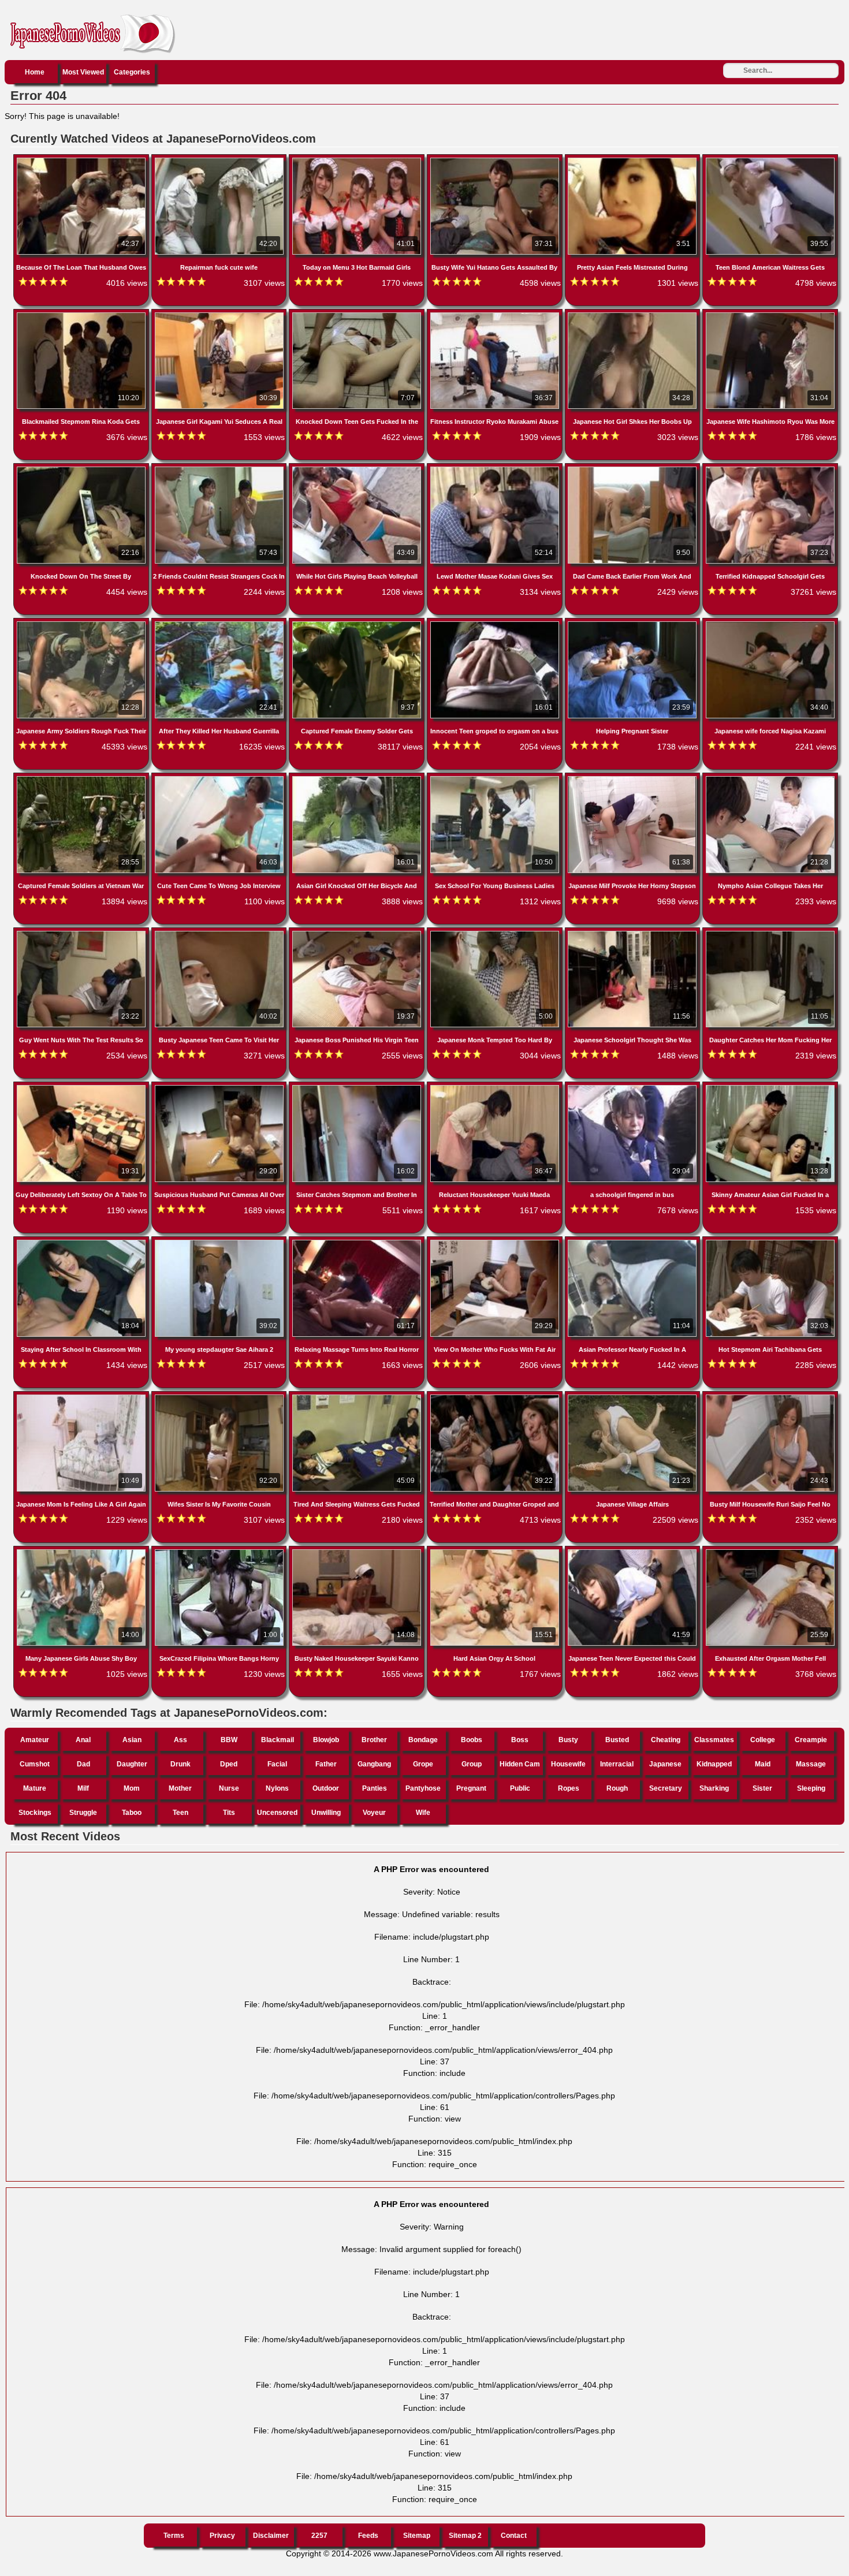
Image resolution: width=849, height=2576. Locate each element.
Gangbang (374, 1764)
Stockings (35, 1813)
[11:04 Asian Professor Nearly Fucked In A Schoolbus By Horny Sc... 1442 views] (634, 1242)
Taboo (132, 1813)
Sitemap (417, 2536)
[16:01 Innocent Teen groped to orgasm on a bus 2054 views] (496, 624)
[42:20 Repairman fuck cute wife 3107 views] (220, 160)
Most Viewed (83, 72)
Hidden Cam (520, 1764)
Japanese (665, 1764)
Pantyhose (423, 1788)
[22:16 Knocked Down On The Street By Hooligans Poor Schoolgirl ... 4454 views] (82, 469)
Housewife (568, 1764)
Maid (763, 1764)
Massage (811, 1764)
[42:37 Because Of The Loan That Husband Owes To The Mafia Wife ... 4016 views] (82, 160)
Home (35, 72)
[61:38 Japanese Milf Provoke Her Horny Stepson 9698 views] (634, 778)
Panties (375, 1788)
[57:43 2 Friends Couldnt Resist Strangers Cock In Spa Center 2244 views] (220, 469)
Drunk (180, 1764)
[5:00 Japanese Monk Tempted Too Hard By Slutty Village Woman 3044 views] (496, 933)
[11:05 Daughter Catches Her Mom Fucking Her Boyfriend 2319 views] (770, 933)
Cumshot (35, 1764)
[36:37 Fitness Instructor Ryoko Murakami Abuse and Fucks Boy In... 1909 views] (496, 315)
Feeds (368, 2536)
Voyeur (374, 1813)
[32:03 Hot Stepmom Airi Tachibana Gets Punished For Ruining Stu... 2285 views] (770, 1242)
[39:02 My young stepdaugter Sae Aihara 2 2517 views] (220, 1242)
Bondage (423, 1740)
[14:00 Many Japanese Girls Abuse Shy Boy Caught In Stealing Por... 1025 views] (82, 1552)
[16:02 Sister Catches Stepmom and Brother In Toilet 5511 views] (358, 1087)
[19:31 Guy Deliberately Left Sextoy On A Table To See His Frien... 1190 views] (82, 1087)
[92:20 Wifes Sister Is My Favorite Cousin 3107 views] (220, 1397)
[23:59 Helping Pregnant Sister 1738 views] (634, 624)
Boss (520, 1740)
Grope (423, 1764)
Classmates (714, 1740)
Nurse (229, 1788)
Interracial (617, 1764)
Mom (132, 1788)
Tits (229, 1813)
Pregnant (471, 1788)
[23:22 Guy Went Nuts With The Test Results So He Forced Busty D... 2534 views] (82, 933)
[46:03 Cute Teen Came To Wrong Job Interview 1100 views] (220, 778)
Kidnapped (714, 1764)
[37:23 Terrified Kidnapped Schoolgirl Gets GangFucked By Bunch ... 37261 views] (770, 469)
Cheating (666, 1740)
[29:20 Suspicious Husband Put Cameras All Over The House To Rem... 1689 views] (220, 1087)
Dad (83, 1764)
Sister (762, 1788)
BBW (229, 1740)
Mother (180, 1788)
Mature (35, 1788)
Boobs (472, 1740)
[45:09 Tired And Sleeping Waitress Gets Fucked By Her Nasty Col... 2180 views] (358, 1397)
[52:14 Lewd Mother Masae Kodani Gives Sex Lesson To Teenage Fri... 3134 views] (496, 469)
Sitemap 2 (465, 2536)
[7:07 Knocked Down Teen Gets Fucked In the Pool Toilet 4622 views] (358, 315)
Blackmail (278, 1740)
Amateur (35, 1740)
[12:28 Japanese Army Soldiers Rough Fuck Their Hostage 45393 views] (82, 624)
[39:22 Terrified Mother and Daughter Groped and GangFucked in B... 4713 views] (496, 1397)
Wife (423, 1813)
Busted (617, 1740)
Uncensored (277, 1813)
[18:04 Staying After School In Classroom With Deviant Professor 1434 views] (82, 1242)
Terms (174, 2536)
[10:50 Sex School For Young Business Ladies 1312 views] (496, 778)
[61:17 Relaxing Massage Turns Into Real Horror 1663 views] (358, 1242)
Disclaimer (271, 2536)
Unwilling (326, 1813)
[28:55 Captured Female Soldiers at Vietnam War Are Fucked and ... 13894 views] (82, 778)
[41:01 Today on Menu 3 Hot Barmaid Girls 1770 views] (358, 160)
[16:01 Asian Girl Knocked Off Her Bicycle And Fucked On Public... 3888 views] (358, 778)
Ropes (569, 1788)
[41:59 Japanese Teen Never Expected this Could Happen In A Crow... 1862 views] (634, 1552)
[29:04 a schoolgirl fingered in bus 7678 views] (634, 1087)
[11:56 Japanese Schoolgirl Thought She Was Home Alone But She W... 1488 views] (634, 933)
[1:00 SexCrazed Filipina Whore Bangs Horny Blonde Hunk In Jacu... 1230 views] (220, 1552)
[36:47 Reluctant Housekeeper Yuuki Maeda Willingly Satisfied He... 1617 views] (496, 1087)
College (763, 1740)
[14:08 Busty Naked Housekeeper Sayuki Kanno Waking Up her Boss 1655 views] (358, 1552)
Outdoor (326, 1788)
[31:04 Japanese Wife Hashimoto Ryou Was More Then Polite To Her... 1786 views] (770, 315)
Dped (229, 1764)
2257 (319, 2536)
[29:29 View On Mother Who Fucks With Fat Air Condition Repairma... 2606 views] (496, 1242)
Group (472, 1764)
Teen (180, 1813)
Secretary (666, 1788)
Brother (374, 1740)
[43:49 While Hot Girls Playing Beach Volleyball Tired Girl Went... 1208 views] (358, 469)
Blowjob (326, 1740)
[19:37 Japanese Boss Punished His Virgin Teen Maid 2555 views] (358, 933)
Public (520, 1788)
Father (326, 1764)
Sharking (714, 1788)
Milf (83, 1788)
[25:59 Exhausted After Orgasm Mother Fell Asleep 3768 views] (770, 1552)
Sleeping (811, 1788)
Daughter (132, 1764)
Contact (514, 2536)
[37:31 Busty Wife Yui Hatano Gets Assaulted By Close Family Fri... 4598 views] (496, 160)
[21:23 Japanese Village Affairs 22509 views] (634, 1397)
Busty (568, 1740)
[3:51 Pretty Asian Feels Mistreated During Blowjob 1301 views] (634, 160)
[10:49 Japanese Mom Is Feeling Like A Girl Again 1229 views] (82, 1397)
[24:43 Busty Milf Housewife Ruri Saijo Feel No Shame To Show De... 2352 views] (770, 1397)
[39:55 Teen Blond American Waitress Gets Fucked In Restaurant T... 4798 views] (770, 160)
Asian (132, 1740)
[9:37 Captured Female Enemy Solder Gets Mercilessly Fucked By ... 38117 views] (358, 624)
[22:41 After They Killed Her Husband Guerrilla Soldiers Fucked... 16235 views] (220, 624)
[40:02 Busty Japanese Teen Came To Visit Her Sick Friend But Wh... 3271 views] (220, 933)
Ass (180, 1740)
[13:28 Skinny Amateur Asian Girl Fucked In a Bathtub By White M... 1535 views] (770, 1087)
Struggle (83, 1813)
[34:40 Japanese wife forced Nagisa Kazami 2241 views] (770, 624)
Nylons (277, 1788)
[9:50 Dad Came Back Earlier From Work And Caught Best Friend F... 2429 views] (634, 469)
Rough (617, 1788)
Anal (83, 1740)
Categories (132, 72)
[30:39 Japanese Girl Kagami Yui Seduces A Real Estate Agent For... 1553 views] (220, 315)
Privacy (222, 2536)
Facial (277, 1764)
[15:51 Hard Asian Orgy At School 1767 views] (496, 1552)
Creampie (811, 1740)
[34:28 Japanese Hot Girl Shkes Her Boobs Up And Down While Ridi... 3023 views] (634, 315)
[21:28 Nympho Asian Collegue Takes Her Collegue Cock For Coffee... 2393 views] (770, 778)
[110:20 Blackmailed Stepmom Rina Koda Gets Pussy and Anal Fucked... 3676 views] (82, 315)
